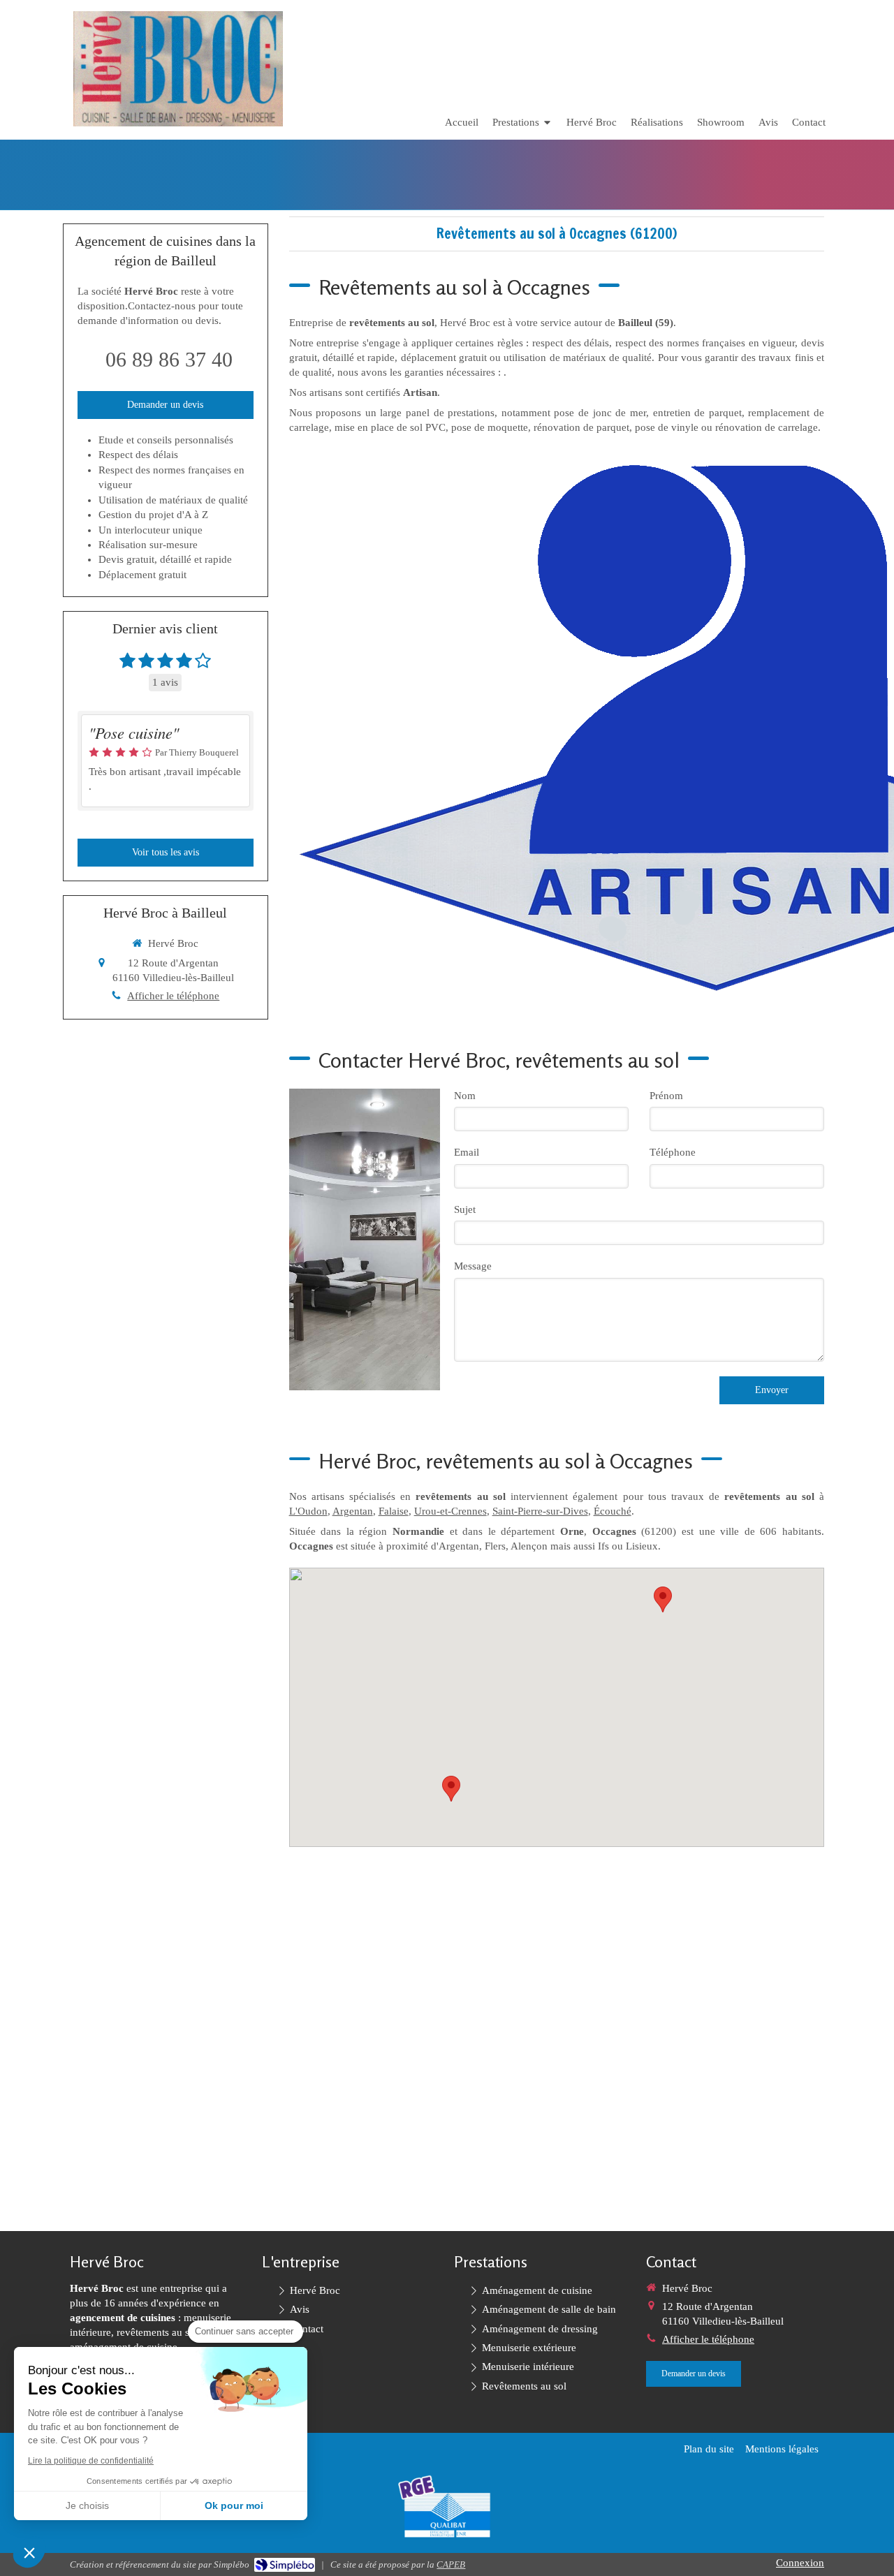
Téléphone (673, 1152)
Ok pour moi (234, 2505)
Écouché (613, 1511)
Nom (465, 1096)
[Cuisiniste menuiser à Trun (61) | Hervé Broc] (178, 69)
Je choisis (87, 2505)
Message (473, 1266)
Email (467, 1152)
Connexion (800, 2563)
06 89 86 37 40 (169, 359)
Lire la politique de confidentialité (91, 2461)
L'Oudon (308, 1511)
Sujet (465, 1209)
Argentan (353, 1511)
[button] (29, 2552)
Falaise (394, 1511)
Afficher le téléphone (173, 996)
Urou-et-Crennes (450, 1511)
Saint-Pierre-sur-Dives (540, 1511)
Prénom (666, 1096)
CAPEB (451, 2564)
